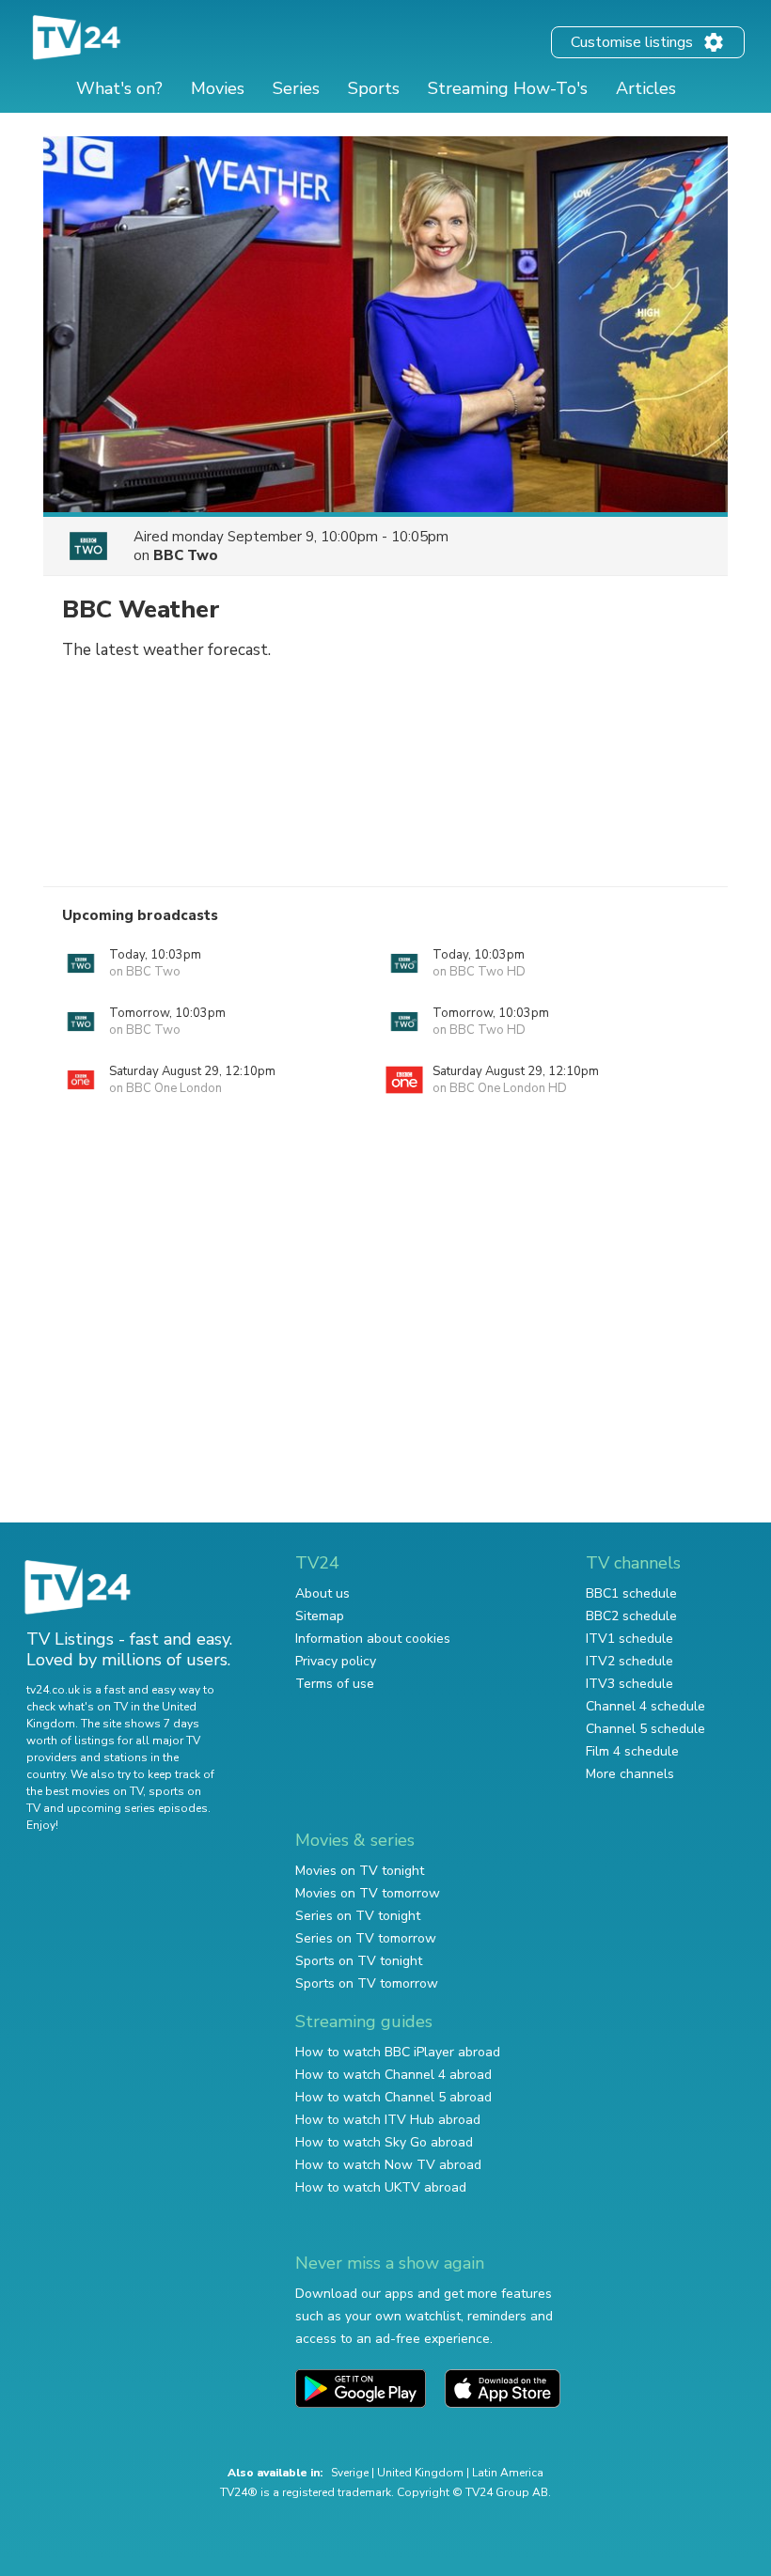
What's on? (119, 88)
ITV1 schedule (629, 1639)
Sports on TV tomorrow (367, 1983)
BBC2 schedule (631, 1616)
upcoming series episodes (137, 1808)
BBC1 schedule (631, 1593)
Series (296, 88)
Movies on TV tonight (360, 1871)
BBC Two (186, 555)
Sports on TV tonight (359, 1961)
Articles (646, 88)
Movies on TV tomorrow (368, 1893)
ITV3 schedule (629, 1684)
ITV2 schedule (629, 1661)
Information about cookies (373, 1639)
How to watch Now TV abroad (388, 2165)
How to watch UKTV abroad (381, 2187)
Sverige (350, 2473)
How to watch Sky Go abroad (384, 2142)
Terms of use (335, 1684)
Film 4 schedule (632, 1751)
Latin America (508, 2473)
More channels (630, 1774)
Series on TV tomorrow (366, 1938)
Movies (218, 88)
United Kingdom (420, 2473)
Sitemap (320, 1616)
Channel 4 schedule (645, 1706)
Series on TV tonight (358, 1916)
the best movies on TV (85, 1791)
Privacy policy (336, 1661)
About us (323, 1593)
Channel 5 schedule (645, 1729)
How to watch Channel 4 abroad (393, 2075)
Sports (374, 88)
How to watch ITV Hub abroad (388, 2120)
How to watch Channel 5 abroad (393, 2097)
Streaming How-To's (508, 88)
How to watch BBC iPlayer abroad (398, 2052)
